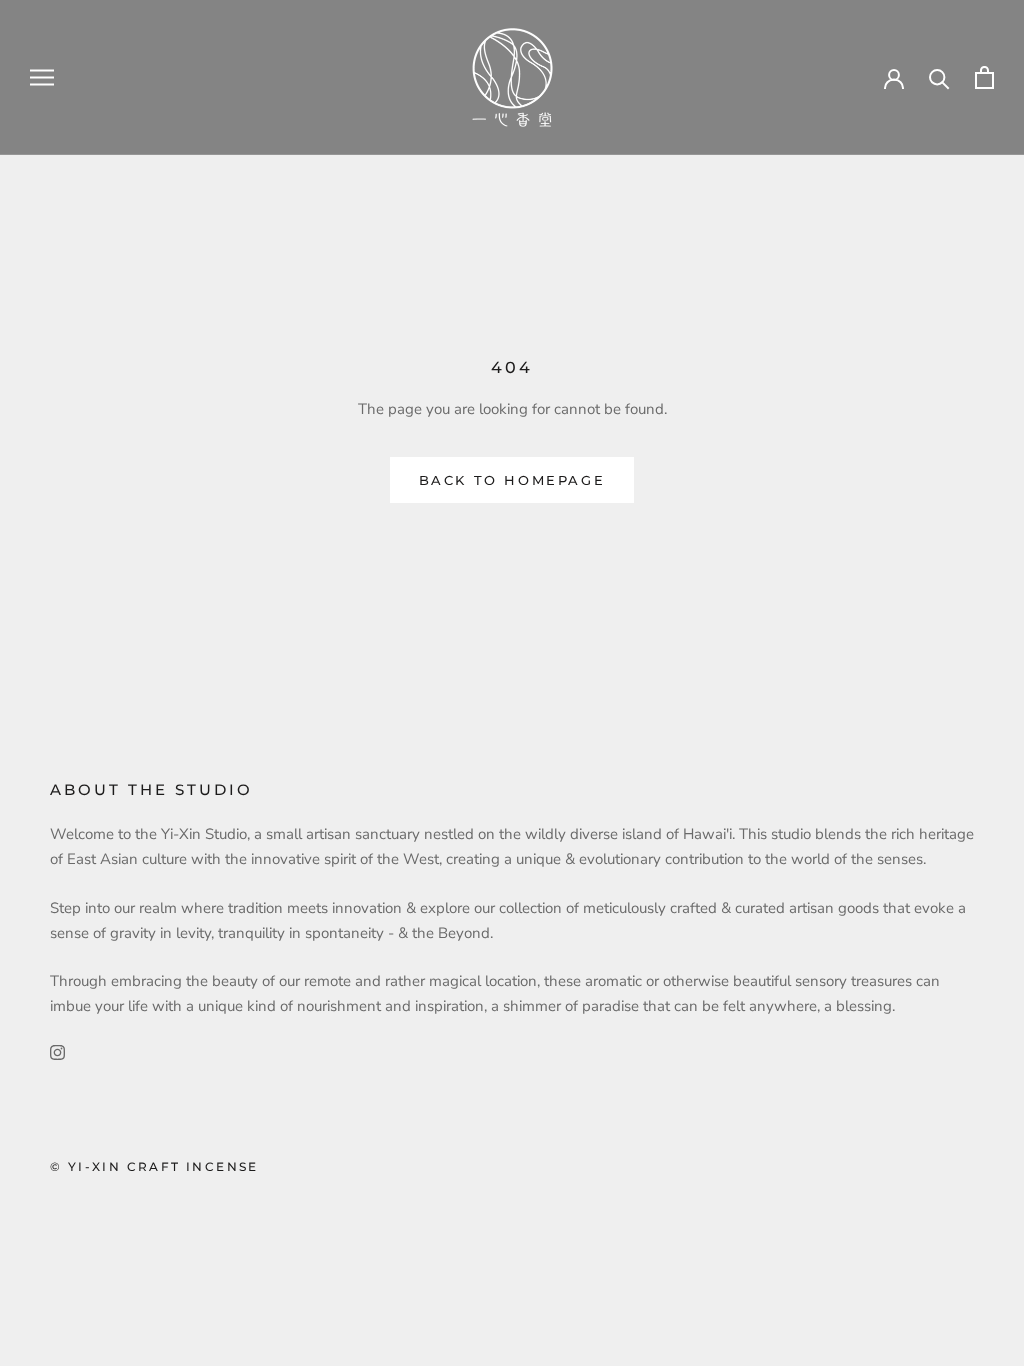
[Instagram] (57, 1051)
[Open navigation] (42, 77)
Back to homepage (512, 480)
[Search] (939, 77)
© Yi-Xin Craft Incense (154, 1166)
